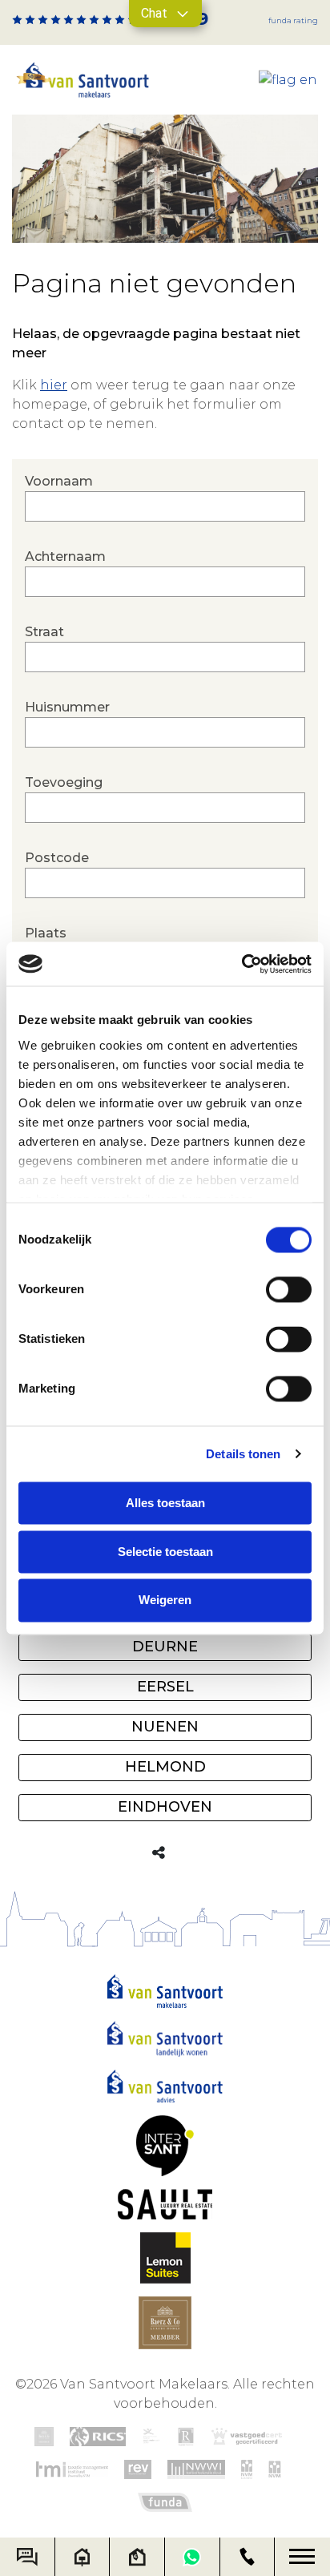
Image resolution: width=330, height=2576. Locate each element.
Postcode (57, 858)
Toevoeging (64, 782)
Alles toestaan (165, 1503)
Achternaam (65, 556)
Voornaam (59, 481)
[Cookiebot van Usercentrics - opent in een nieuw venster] (241, 964)
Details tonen (243, 1454)
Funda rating (293, 20)
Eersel (165, 1687)
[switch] (289, 1289)
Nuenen (165, 1727)
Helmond (165, 1767)
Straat (44, 632)
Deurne (165, 1647)
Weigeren (165, 1600)
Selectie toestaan (165, 1552)
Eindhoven (165, 1807)
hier (54, 385)
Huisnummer (67, 707)
